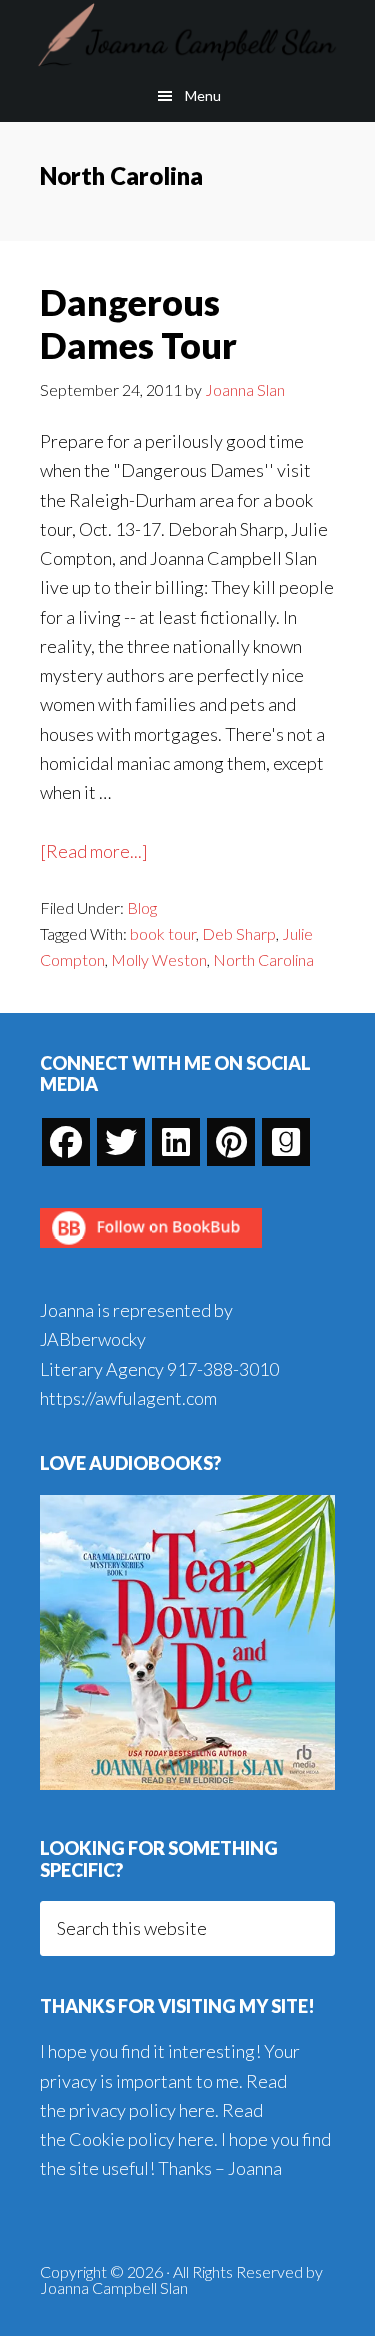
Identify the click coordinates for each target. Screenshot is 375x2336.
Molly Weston (159, 959)
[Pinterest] (231, 1142)
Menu (203, 95)
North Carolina (263, 959)
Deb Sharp (239, 933)
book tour (163, 933)
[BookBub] (151, 1253)
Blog (142, 907)
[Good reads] (286, 1142)
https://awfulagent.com (128, 1398)
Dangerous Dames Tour (138, 323)
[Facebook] (66, 1142)
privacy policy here (142, 2110)
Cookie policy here (141, 2139)
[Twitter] (121, 1142)
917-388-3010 (223, 1369)
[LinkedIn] (176, 1142)
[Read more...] (94, 852)
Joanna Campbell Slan (187, 35)
